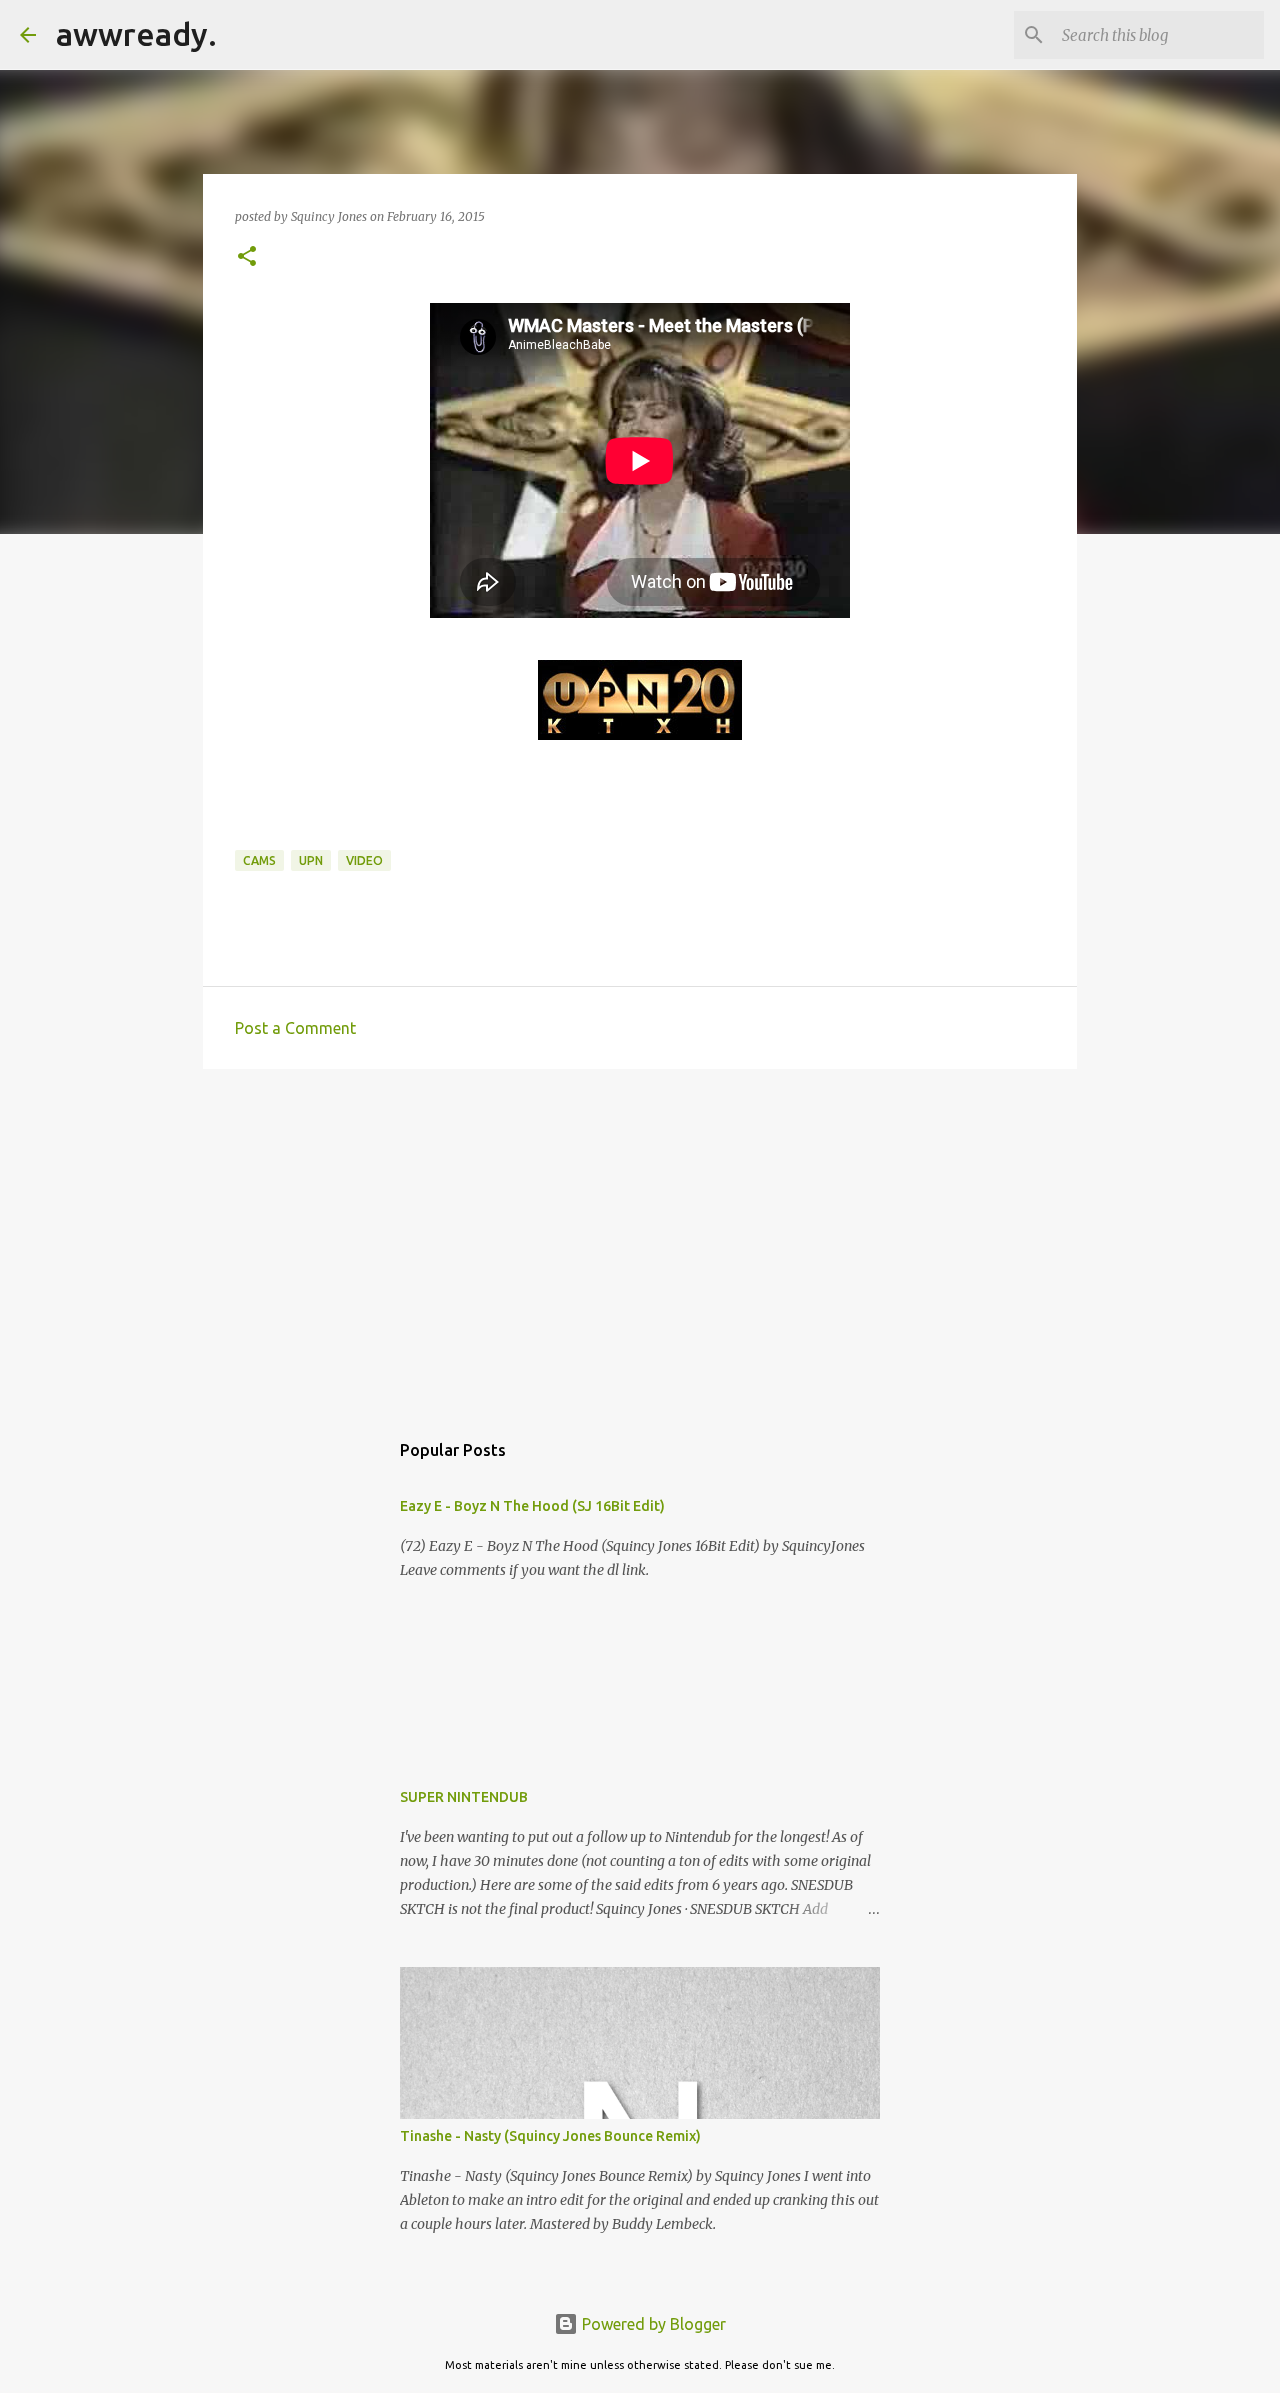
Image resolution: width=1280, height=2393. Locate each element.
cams (259, 860)
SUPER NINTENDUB (464, 1797)
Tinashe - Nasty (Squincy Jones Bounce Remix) (550, 2136)
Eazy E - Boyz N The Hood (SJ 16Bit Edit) (532, 1506)
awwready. (136, 34)
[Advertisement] (640, 1239)
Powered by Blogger (652, 2324)
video (364, 860)
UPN (311, 860)
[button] (247, 257)
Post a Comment (295, 1028)
